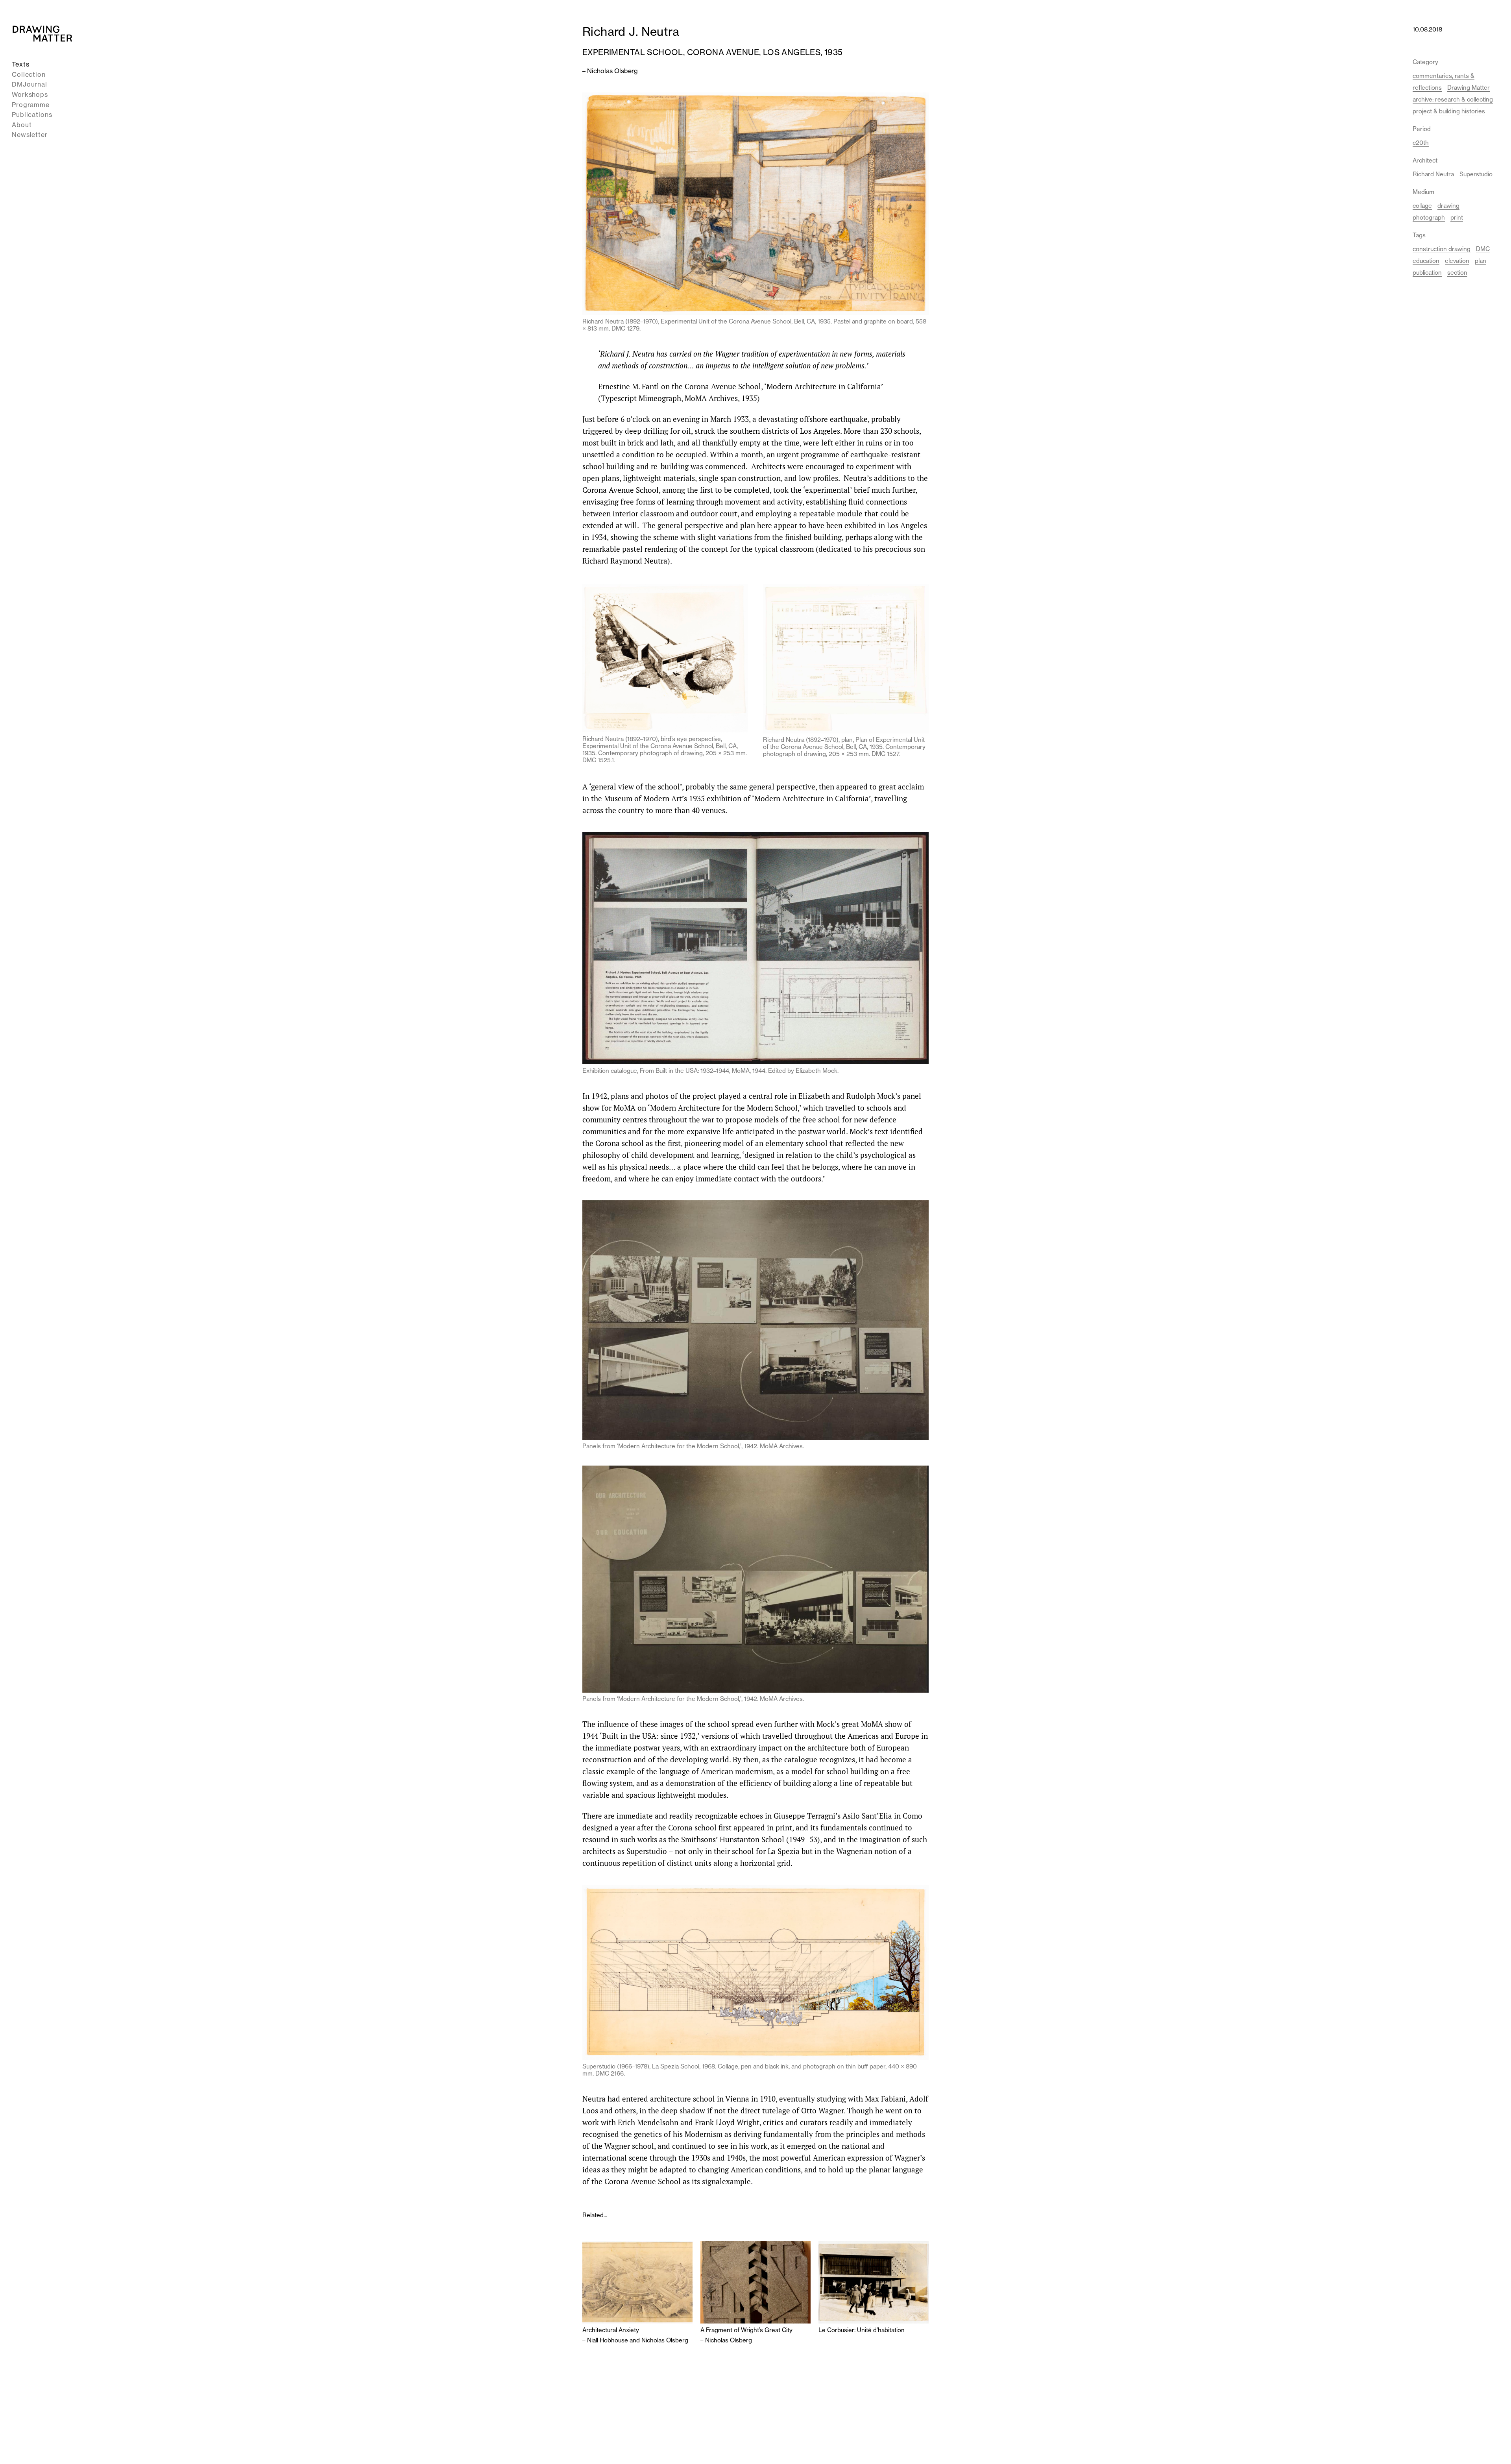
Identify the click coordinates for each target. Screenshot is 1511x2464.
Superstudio (1476, 174)
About (22, 125)
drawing (1448, 206)
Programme (31, 104)
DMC (1483, 249)
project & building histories (1449, 111)
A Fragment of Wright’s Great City (746, 2330)
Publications (32, 115)
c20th (1421, 143)
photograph (1429, 217)
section (1457, 273)
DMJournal (30, 84)
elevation (1457, 261)
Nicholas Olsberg (612, 71)
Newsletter (30, 135)
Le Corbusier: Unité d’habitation (862, 2330)
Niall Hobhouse (608, 2340)
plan (1481, 261)
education (1426, 261)
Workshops (30, 94)
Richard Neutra (1433, 174)
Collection (29, 74)
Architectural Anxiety (611, 2330)
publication (1427, 273)
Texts (21, 64)
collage (1422, 206)
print (1457, 217)
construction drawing (1442, 249)
